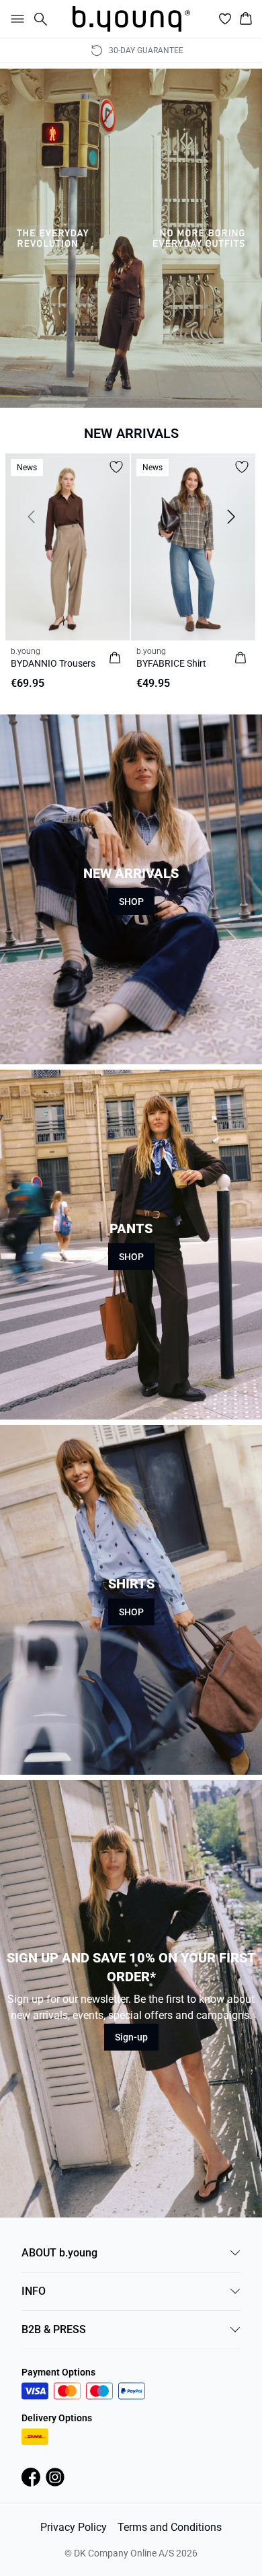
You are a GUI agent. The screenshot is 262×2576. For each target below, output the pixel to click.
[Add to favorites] (116, 467)
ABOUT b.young (59, 2253)
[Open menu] (15, 19)
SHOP (131, 901)
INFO (34, 2291)
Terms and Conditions (170, 2527)
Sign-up (131, 2037)
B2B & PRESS (54, 2329)
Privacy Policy (74, 2527)
